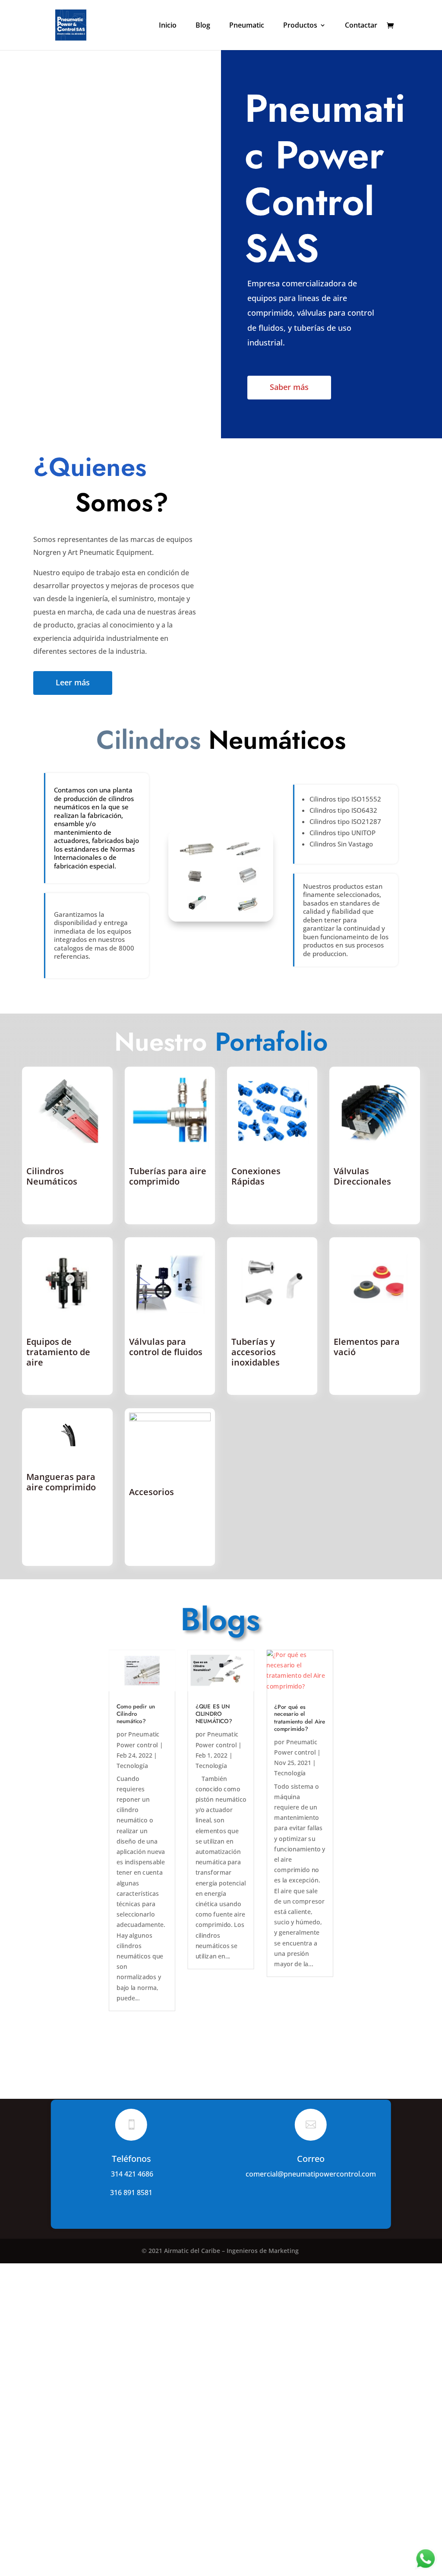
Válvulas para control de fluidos (166, 1347)
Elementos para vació (367, 1347)
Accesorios (152, 1492)
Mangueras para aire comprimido (61, 1482)
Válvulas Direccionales (362, 1176)
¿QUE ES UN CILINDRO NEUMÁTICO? (214, 1714)
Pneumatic (247, 26)
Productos (300, 26)
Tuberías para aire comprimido (168, 1176)
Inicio (168, 26)
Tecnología (132, 1766)
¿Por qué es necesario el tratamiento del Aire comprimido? (300, 1718)
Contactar (361, 26)
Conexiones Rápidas (256, 1176)
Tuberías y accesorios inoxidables (256, 1352)
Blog (203, 26)
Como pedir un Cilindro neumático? (136, 1714)
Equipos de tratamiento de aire (58, 1352)
